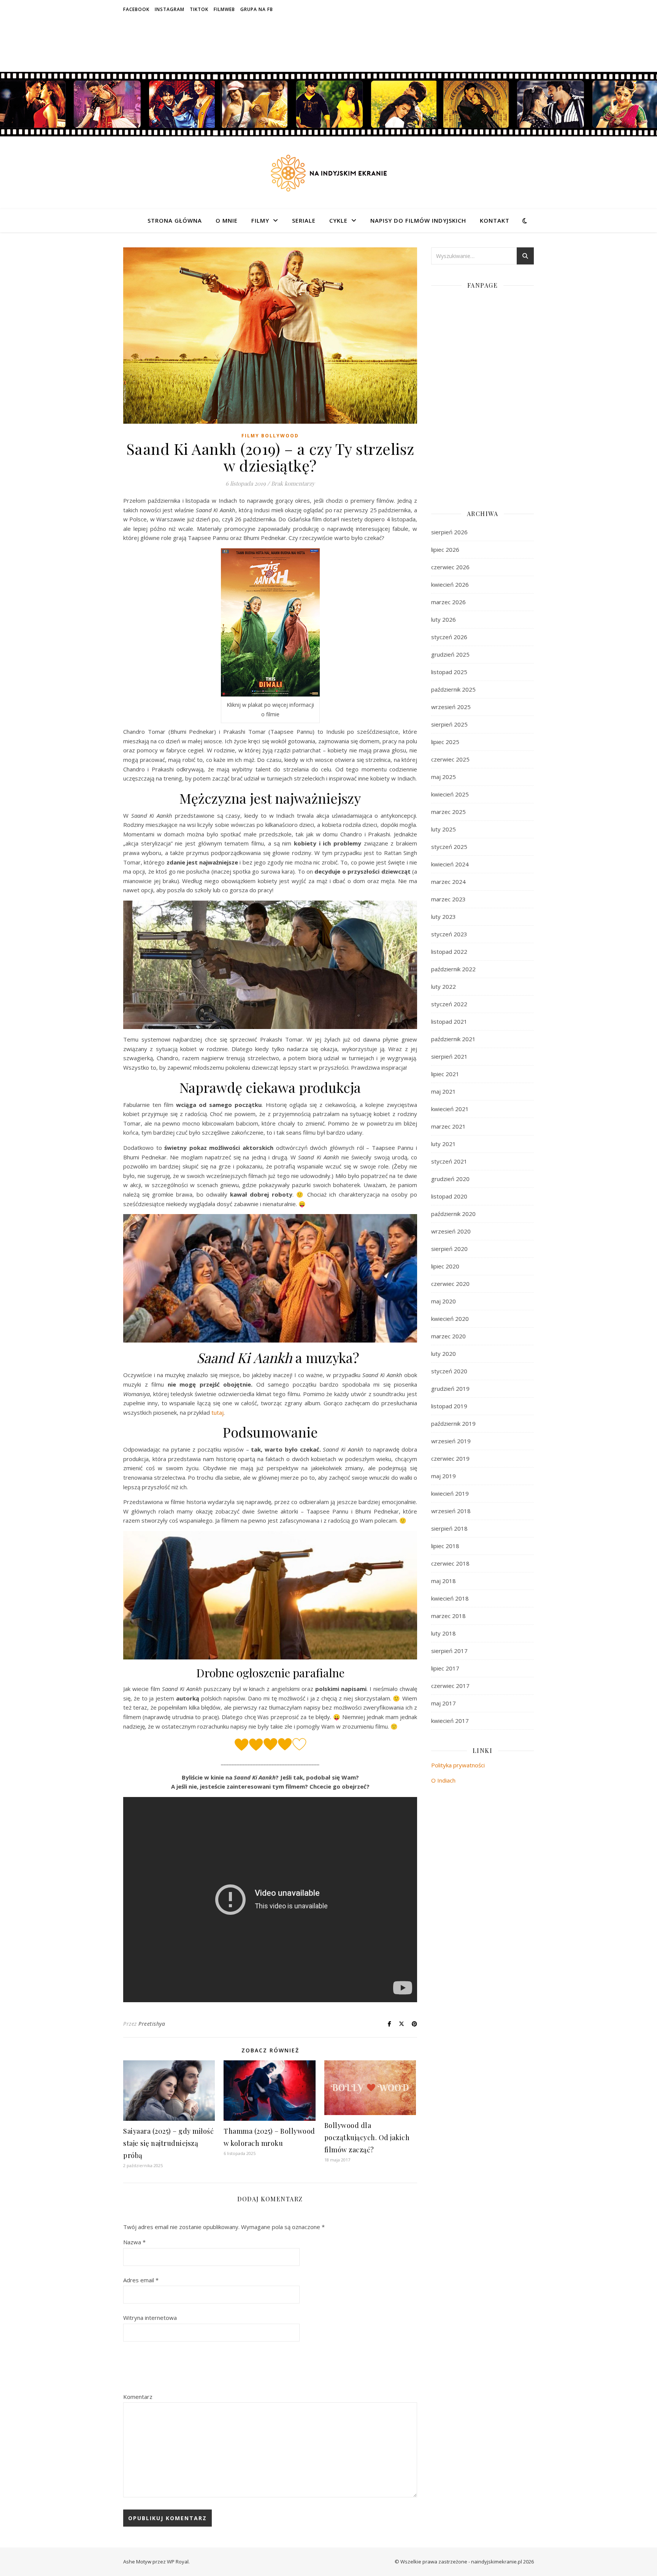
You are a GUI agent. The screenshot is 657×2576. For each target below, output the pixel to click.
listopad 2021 (449, 1021)
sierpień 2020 (449, 1249)
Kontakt (495, 220)
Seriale (304, 220)
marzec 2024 (448, 882)
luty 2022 (444, 986)
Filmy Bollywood (270, 436)
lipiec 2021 (445, 1074)
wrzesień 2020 (451, 1231)
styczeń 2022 (449, 1004)
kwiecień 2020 (450, 1319)
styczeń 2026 (449, 637)
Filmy (260, 220)
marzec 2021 (448, 1126)
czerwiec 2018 (450, 1563)
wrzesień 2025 (451, 707)
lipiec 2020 (445, 1266)
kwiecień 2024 (450, 864)
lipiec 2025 (445, 742)
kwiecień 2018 (450, 1598)
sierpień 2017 (449, 1651)
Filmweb (224, 9)
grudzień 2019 (450, 1389)
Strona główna (175, 220)
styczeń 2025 (449, 847)
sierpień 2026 (449, 532)
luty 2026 (444, 619)
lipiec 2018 (445, 1546)
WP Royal (178, 2562)
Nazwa (134, 2242)
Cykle (338, 220)
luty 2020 (444, 1354)
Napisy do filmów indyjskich (418, 220)
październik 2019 (453, 1423)
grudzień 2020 (450, 1179)
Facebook (136, 9)
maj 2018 (444, 1581)
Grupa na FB (257, 9)
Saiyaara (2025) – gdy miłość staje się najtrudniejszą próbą (168, 2143)
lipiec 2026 (445, 549)
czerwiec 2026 (450, 567)
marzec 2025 (448, 812)
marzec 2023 (448, 899)
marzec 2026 (448, 602)
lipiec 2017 (445, 1668)
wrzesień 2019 (451, 1441)
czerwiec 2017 (450, 1686)
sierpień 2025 (449, 724)
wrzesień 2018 (451, 1511)
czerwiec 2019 (450, 1458)
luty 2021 (444, 1144)
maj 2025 (444, 777)
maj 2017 (444, 1703)
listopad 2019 (449, 1406)
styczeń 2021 (449, 1161)
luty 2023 (444, 917)
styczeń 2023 (449, 934)
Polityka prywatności (458, 1765)
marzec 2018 (448, 1616)
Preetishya (152, 2024)
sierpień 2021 (449, 1056)
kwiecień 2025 (450, 794)
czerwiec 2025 (450, 759)
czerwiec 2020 (450, 1284)
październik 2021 (453, 1039)
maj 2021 (444, 1091)
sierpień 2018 (449, 1528)
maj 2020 (444, 1301)
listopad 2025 (449, 672)
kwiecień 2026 (450, 584)
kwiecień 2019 (450, 1493)
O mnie (227, 220)
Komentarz (138, 2397)
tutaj (217, 1412)
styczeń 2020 (449, 1371)
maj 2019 (444, 1476)
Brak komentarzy (293, 483)
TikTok (199, 9)
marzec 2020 (448, 1336)
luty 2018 (444, 1633)
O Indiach (443, 1780)
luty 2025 (444, 829)
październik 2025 (453, 689)
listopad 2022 (449, 952)
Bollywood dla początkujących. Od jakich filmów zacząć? (367, 2137)
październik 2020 (453, 1214)
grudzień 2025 (450, 654)
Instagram (170, 9)
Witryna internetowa (150, 2318)
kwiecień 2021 (450, 1109)
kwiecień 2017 (450, 1721)
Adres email (141, 2280)
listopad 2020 (449, 1196)
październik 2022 (453, 969)
